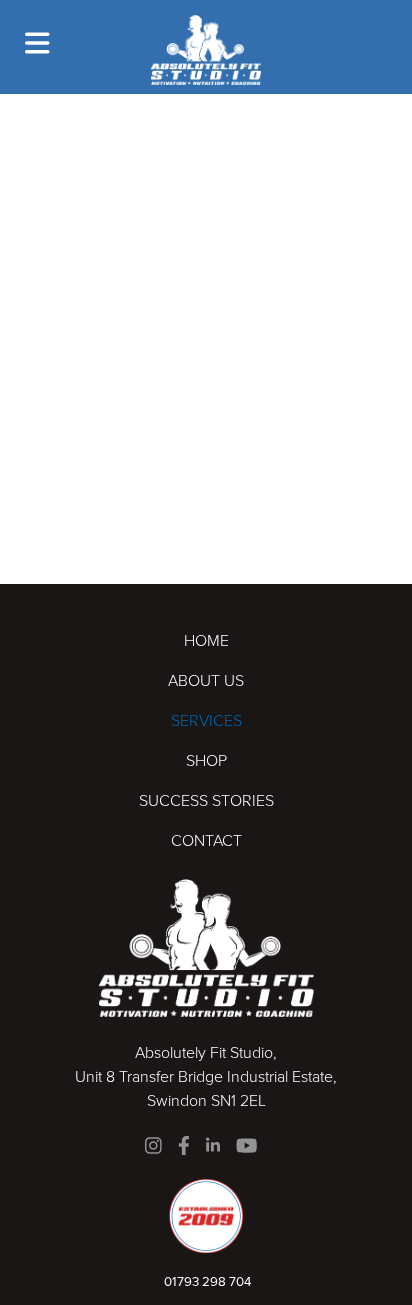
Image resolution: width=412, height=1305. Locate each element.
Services (206, 720)
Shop (206, 760)
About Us (206, 680)
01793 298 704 (206, 1281)
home (206, 640)
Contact (206, 840)
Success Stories (206, 800)
